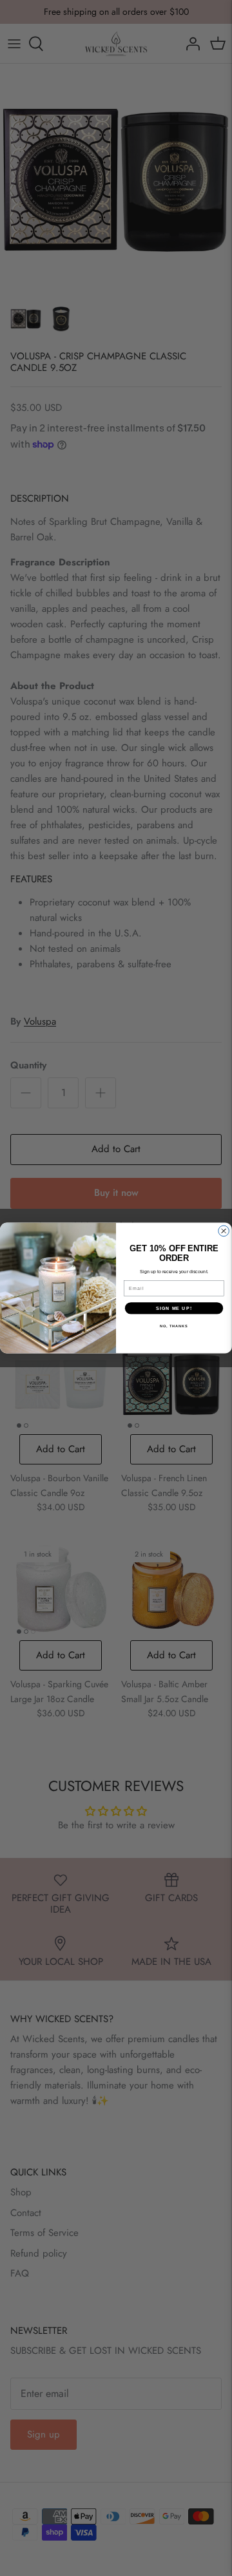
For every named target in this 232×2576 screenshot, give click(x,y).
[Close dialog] (224, 1231)
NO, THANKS (174, 1326)
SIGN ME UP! (174, 1308)
